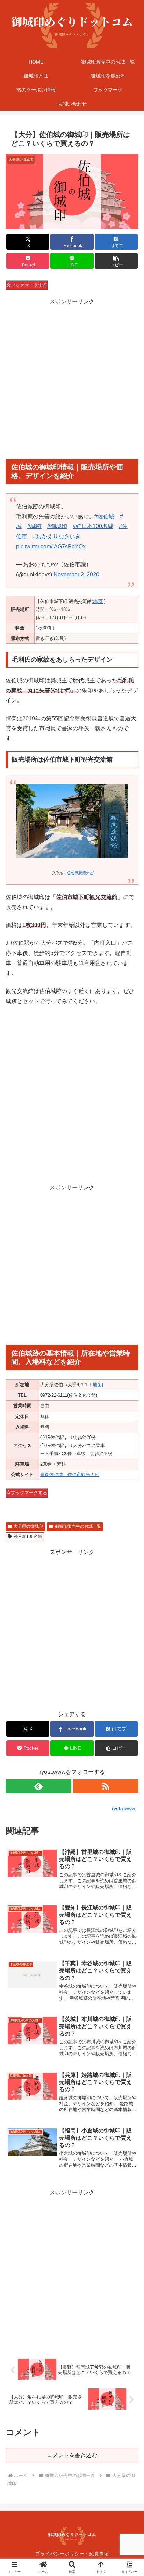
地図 (98, 601)
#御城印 (57, 526)
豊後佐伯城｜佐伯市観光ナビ (70, 1474)
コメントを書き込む (72, 2455)
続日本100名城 (28, 1537)
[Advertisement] (72, 379)
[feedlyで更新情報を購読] (38, 1786)
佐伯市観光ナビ (80, 873)
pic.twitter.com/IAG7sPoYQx (51, 546)
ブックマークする (29, 285)
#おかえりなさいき (57, 536)
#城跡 (34, 526)
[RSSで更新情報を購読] (106, 1786)
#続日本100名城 (93, 526)
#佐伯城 (104, 516)
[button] (116, 261)
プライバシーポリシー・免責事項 (72, 2554)
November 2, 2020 (76, 574)
